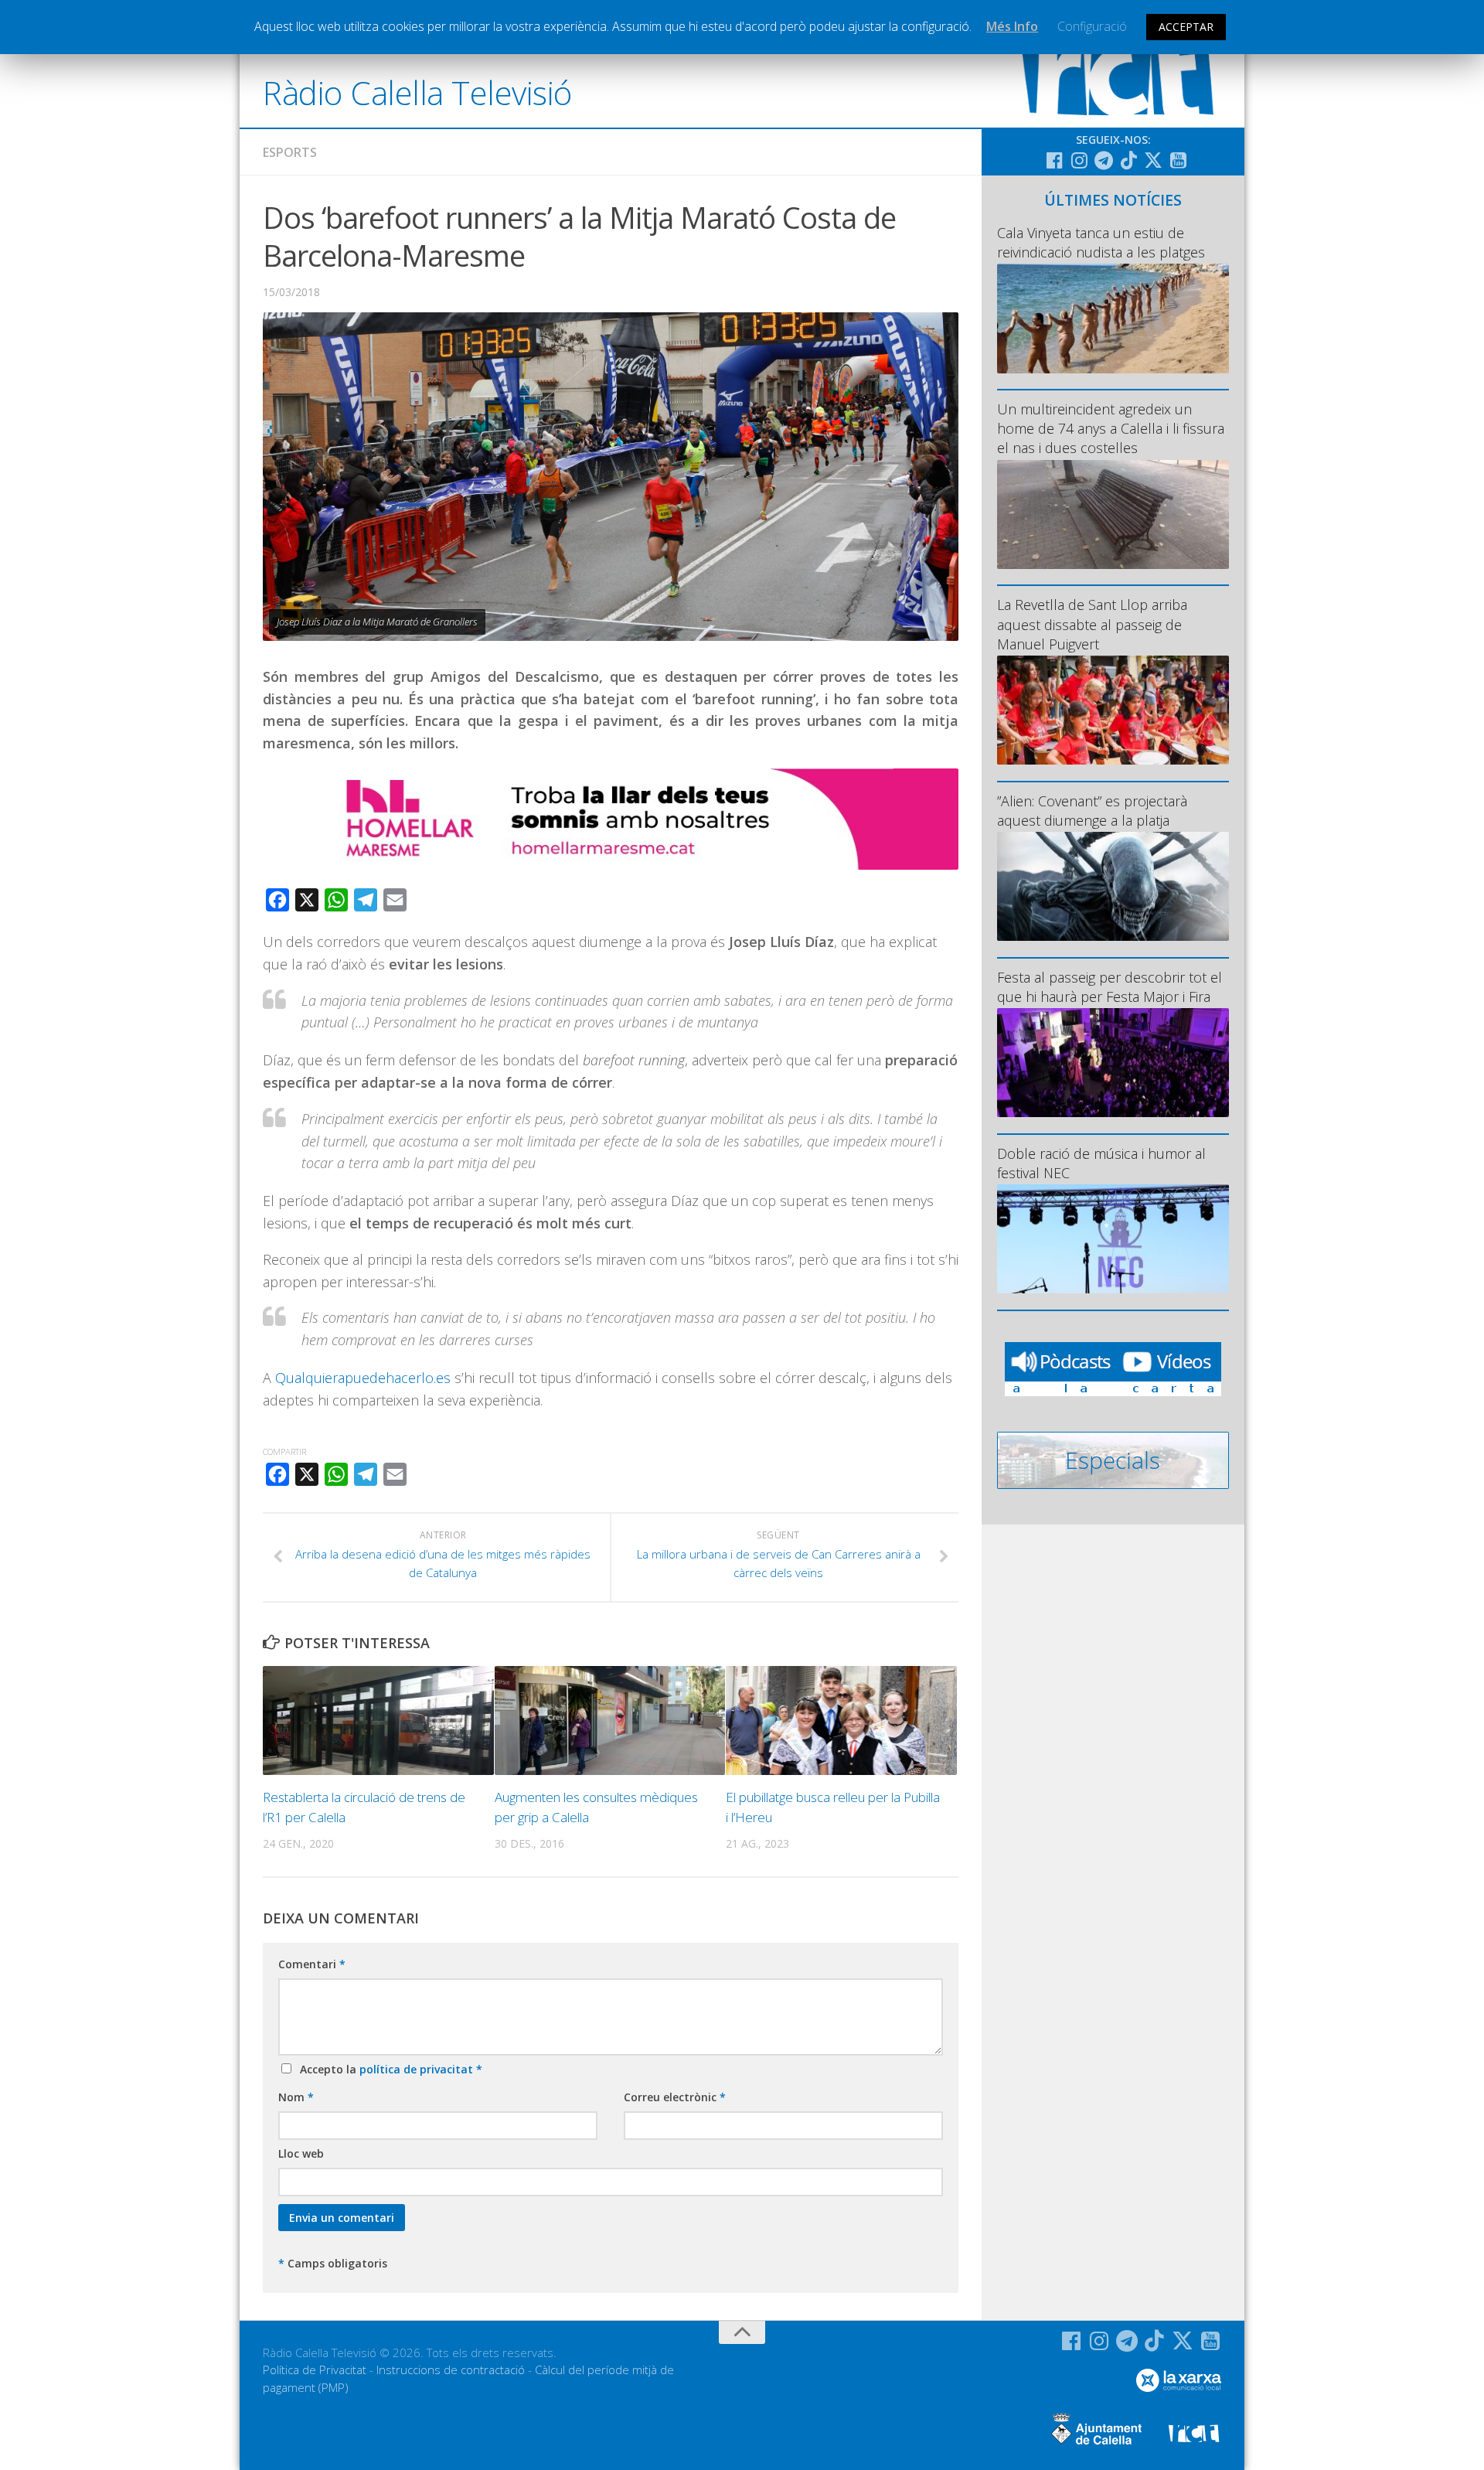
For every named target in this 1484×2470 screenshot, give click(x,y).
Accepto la (388, 2069)
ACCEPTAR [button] (1186, 27)
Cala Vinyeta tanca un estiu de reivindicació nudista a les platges (1101, 242)
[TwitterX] (1153, 160)
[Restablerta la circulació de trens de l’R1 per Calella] (378, 1720)
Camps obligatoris (333, 2263)
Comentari (312, 1964)
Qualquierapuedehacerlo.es (363, 1378)
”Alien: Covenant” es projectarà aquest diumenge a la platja (1092, 811)
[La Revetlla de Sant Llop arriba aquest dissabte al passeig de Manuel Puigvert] (1113, 710)
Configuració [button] (1092, 26)
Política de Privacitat (315, 2369)
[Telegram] (1104, 160)
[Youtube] (1178, 160)
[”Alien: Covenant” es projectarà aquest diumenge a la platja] (1113, 886)
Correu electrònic (675, 2097)
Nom (296, 2097)
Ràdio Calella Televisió (417, 92)
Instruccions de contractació (451, 2369)
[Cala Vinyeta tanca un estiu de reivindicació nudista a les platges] (1113, 318)
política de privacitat (418, 2069)
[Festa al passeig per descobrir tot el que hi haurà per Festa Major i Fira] (1113, 1063)
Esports (290, 152)
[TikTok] (1128, 160)
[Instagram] (1079, 160)
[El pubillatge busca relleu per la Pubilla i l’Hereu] (841, 1720)
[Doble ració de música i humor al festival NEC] (1113, 1239)
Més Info (1012, 26)
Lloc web (301, 2153)
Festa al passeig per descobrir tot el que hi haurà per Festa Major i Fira (1110, 987)
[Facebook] (1054, 160)
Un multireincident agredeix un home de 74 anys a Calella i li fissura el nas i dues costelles (1111, 428)
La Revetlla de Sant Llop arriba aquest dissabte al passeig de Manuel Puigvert (1092, 624)
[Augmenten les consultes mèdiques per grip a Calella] (610, 1720)
